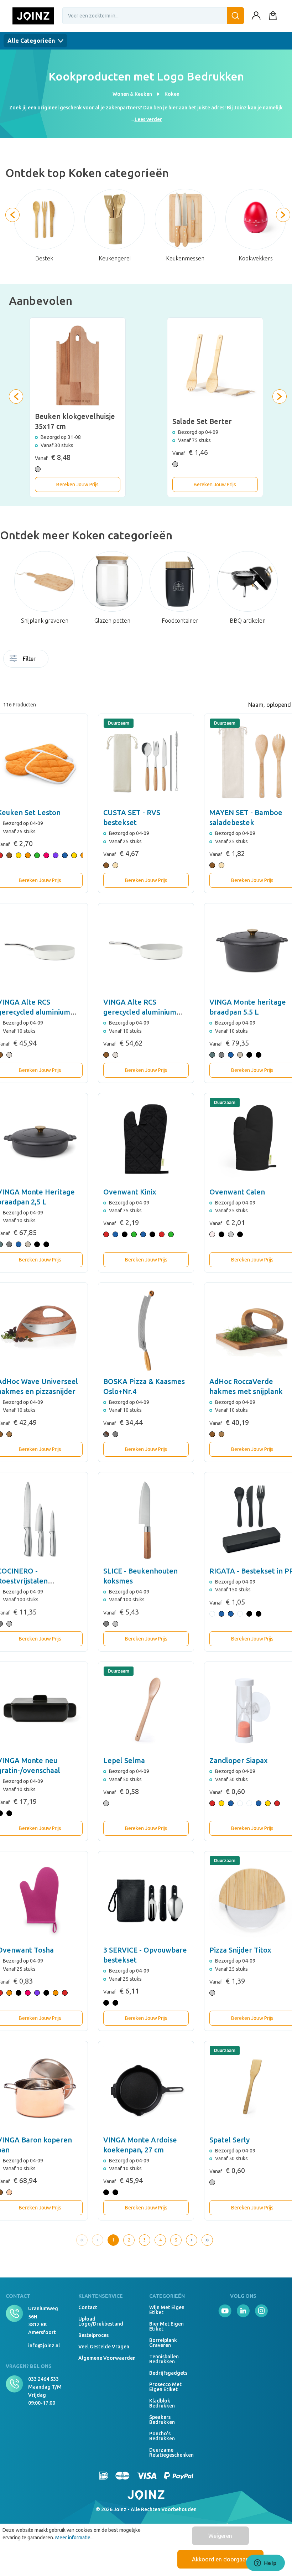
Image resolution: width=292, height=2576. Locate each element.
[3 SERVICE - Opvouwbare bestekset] (146, 1899)
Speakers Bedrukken (162, 2420)
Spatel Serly (230, 2140)
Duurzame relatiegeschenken (169, 2452)
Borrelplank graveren (163, 2343)
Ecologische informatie (82, 661)
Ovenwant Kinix (130, 1192)
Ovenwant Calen (237, 1192)
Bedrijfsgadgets (168, 2373)
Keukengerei (115, 258)
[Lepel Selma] (146, 1710)
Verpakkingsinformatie (53, 681)
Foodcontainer (180, 621)
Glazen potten (112, 621)
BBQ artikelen (248, 621)
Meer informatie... (74, 2538)
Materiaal (110, 659)
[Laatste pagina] (207, 2240)
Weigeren (220, 2536)
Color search (75, 661)
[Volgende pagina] (192, 2240)
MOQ (61, 659)
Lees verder (148, 119)
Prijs (61, 681)
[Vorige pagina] (98, 2240)
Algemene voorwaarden (107, 2358)
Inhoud (89, 659)
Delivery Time (68, 661)
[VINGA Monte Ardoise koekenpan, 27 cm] (146, 2089)
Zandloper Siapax (239, 1760)
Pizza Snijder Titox (240, 1950)
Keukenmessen (185, 258)
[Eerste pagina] (82, 2240)
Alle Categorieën (32, 41)
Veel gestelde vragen (104, 2347)
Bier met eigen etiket (166, 2326)
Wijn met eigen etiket (167, 2310)
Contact (88, 2307)
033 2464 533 (43, 2379)
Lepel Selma (124, 1760)
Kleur (96, 659)
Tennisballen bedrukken (164, 2359)
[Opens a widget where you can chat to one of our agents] (265, 2564)
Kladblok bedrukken (162, 2403)
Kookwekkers (256, 258)
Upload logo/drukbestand (101, 2321)
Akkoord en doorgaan (220, 2559)
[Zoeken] (235, 16)
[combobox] (153, 16)
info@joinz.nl (44, 2346)
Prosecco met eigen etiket (165, 2387)
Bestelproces (93, 2335)
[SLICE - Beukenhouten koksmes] (146, 1520)
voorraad (53, 659)
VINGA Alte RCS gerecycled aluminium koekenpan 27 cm (140, 1012)
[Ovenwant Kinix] (146, 1141)
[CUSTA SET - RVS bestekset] (146, 762)
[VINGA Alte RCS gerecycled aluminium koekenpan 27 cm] (146, 951)
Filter (29, 659)
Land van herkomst (103, 661)
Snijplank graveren (45, 621)
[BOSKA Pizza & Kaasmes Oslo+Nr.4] (146, 1331)
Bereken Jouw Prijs (77, 484)
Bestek (44, 258)
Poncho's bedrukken (162, 2436)
